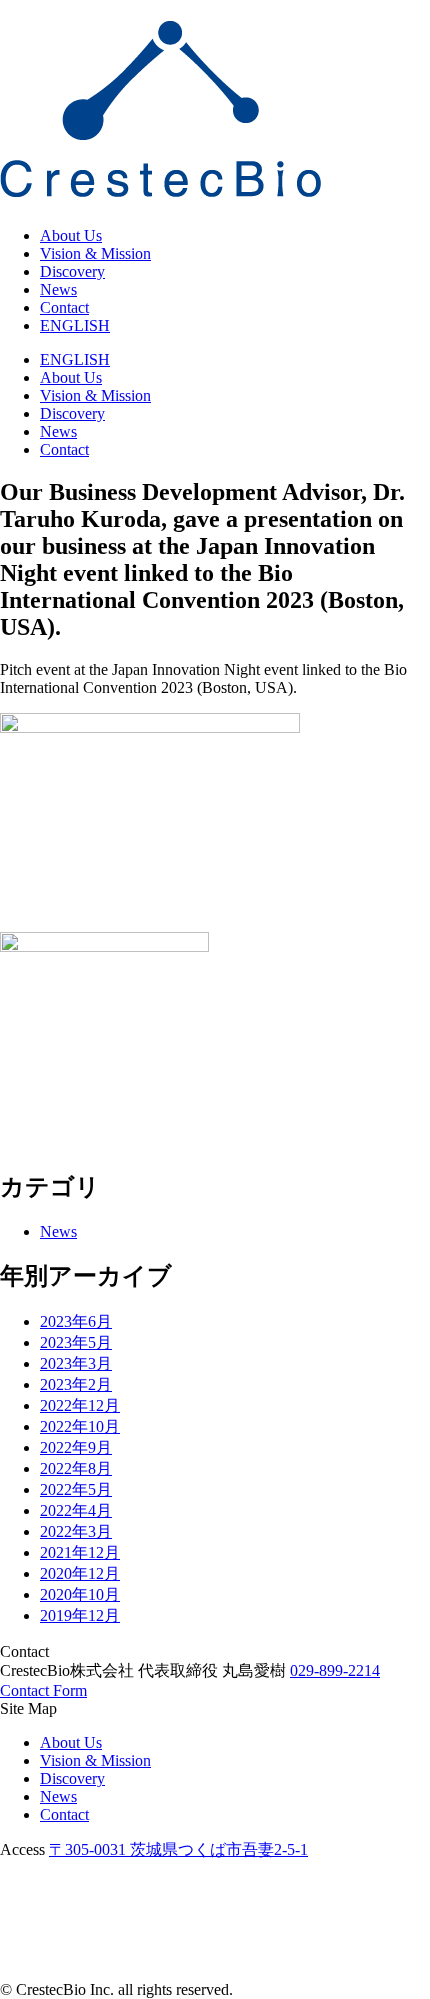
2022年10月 (80, 1426)
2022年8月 (76, 1468)
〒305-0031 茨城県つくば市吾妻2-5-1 (178, 1849)
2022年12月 (80, 1405)
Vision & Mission (95, 253)
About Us (71, 235)
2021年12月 (80, 1552)
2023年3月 (76, 1363)
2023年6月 (76, 1321)
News (58, 289)
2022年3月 (76, 1531)
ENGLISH (75, 325)
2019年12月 (80, 1615)
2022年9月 (76, 1447)
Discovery (72, 271)
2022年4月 (76, 1510)
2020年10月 (80, 1594)
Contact (64, 307)
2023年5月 (76, 1342)
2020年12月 (80, 1573)
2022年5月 (76, 1489)
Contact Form (43, 1690)
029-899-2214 (335, 1670)
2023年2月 (76, 1384)
